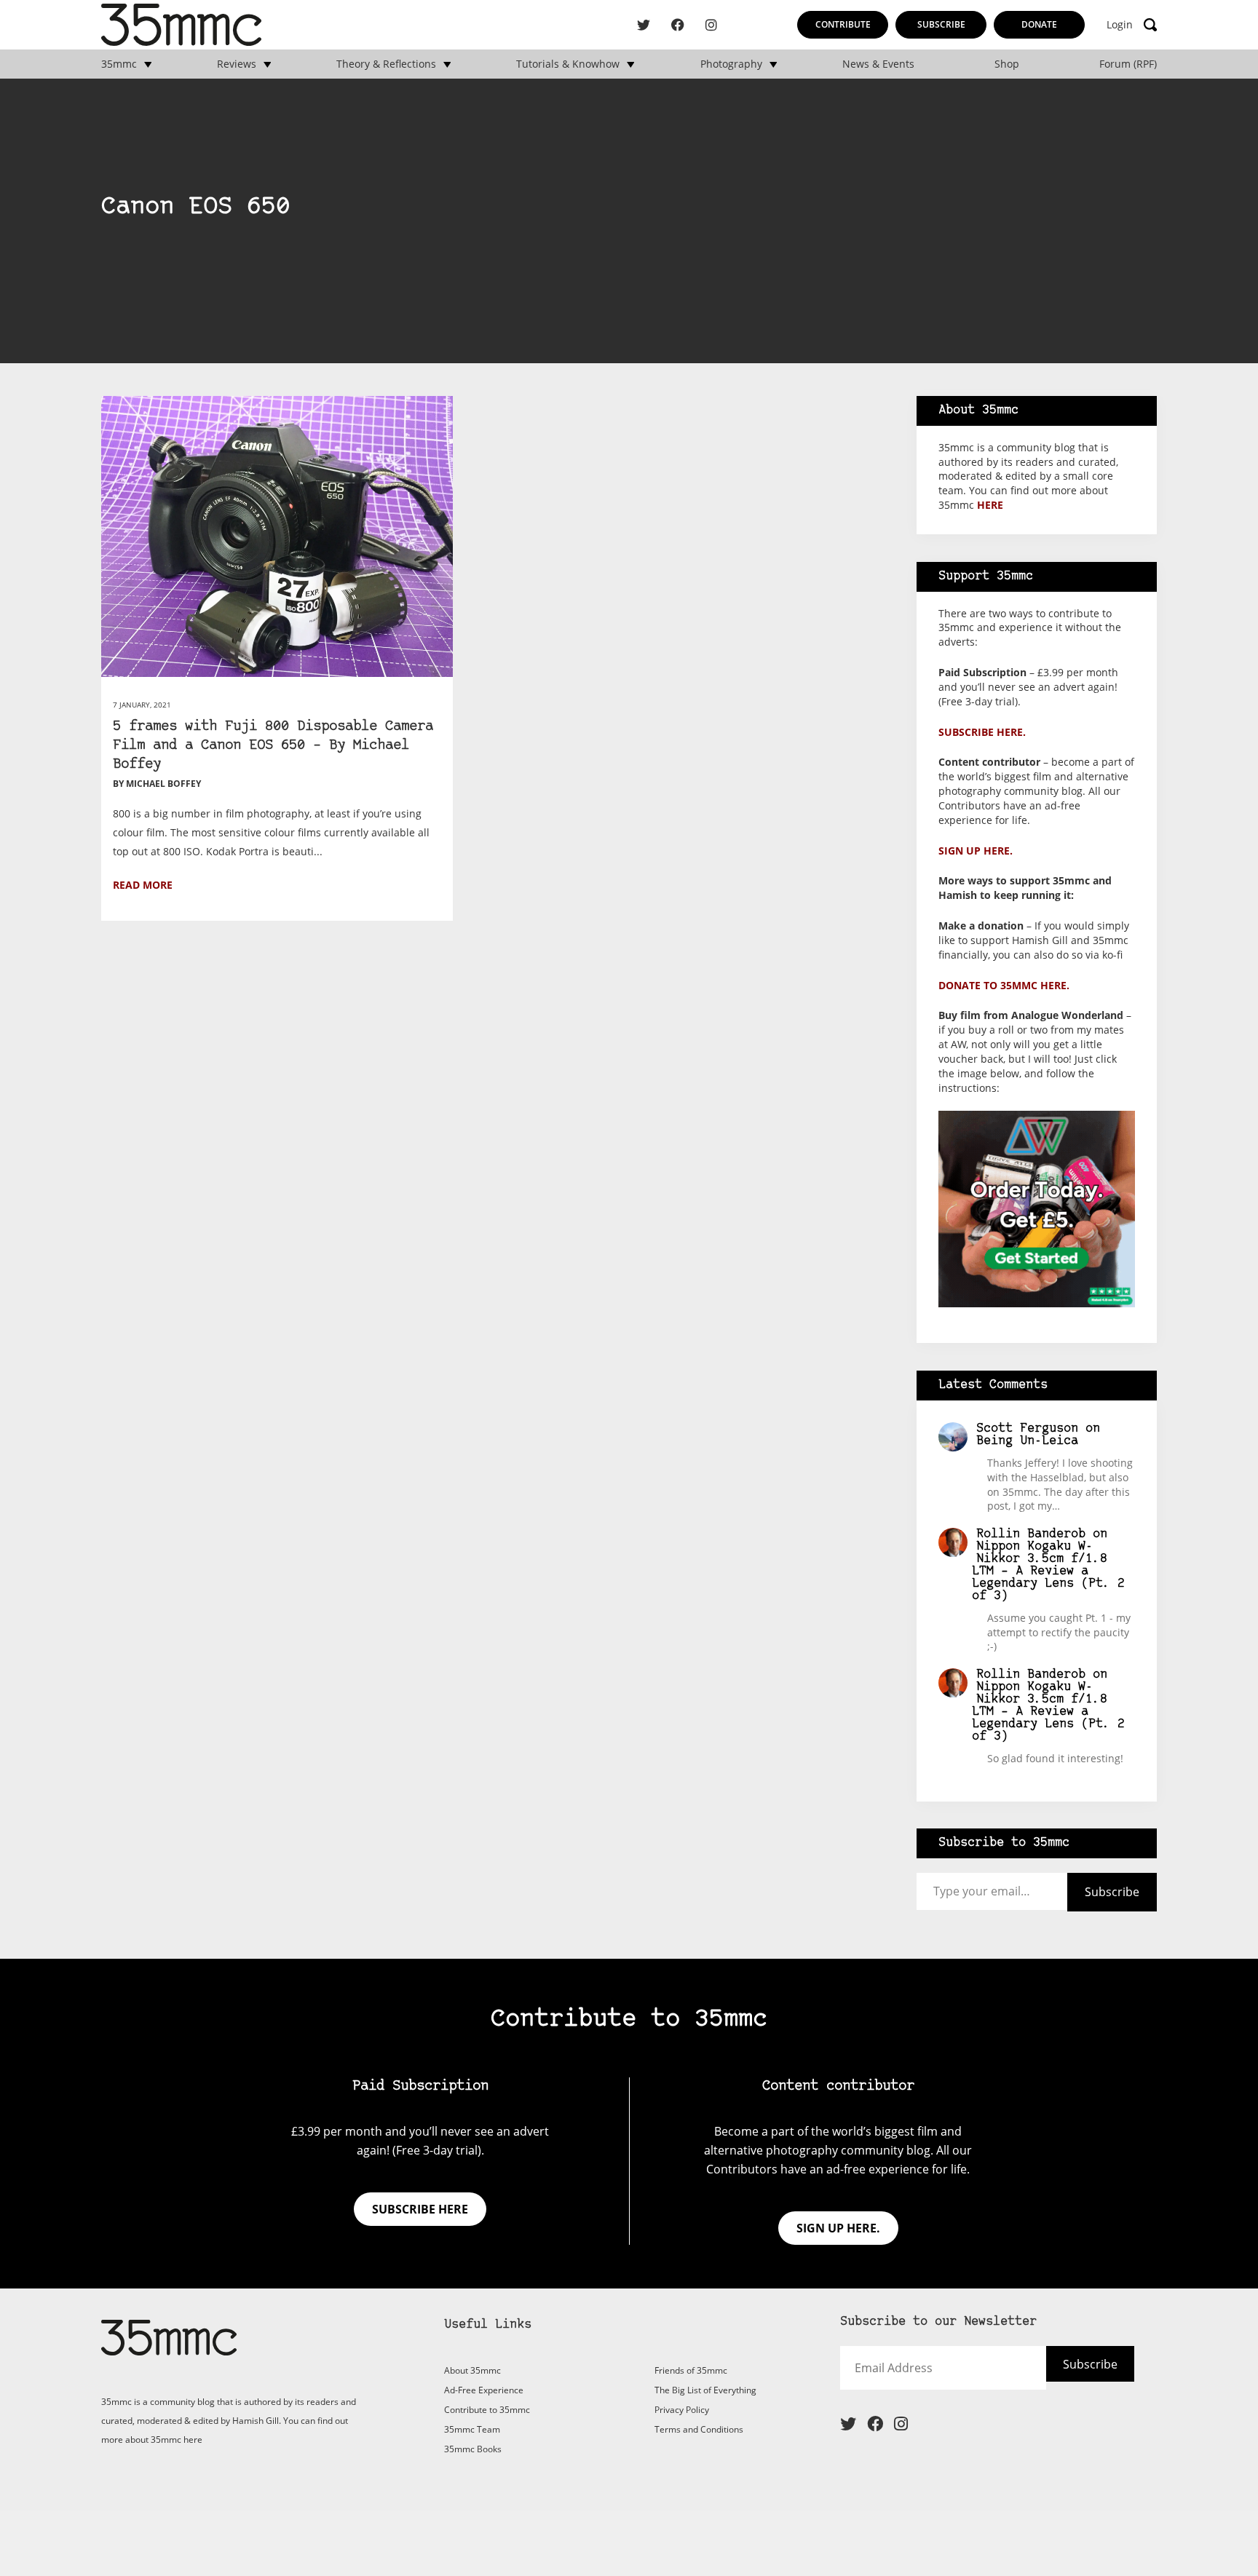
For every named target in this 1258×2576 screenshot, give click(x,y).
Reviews (237, 64)
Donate (1039, 24)
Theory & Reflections (386, 64)
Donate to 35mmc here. (1004, 985)
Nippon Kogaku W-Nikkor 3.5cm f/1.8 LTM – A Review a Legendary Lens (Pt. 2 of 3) (1048, 1571)
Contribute (843, 24)
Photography (731, 64)
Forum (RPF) (1128, 64)
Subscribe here (420, 2209)
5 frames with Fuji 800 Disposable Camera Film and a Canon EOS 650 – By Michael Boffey (273, 746)
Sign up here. (976, 851)
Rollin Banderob (1031, 1534)
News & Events (878, 64)
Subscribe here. (982, 732)
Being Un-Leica (1027, 1441)
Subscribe (941, 24)
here (990, 505)
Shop (1007, 64)
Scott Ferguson (1027, 1428)
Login (1120, 25)
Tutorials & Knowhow (568, 64)
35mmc (119, 64)
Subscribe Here (1064, 2374)
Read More (143, 885)
